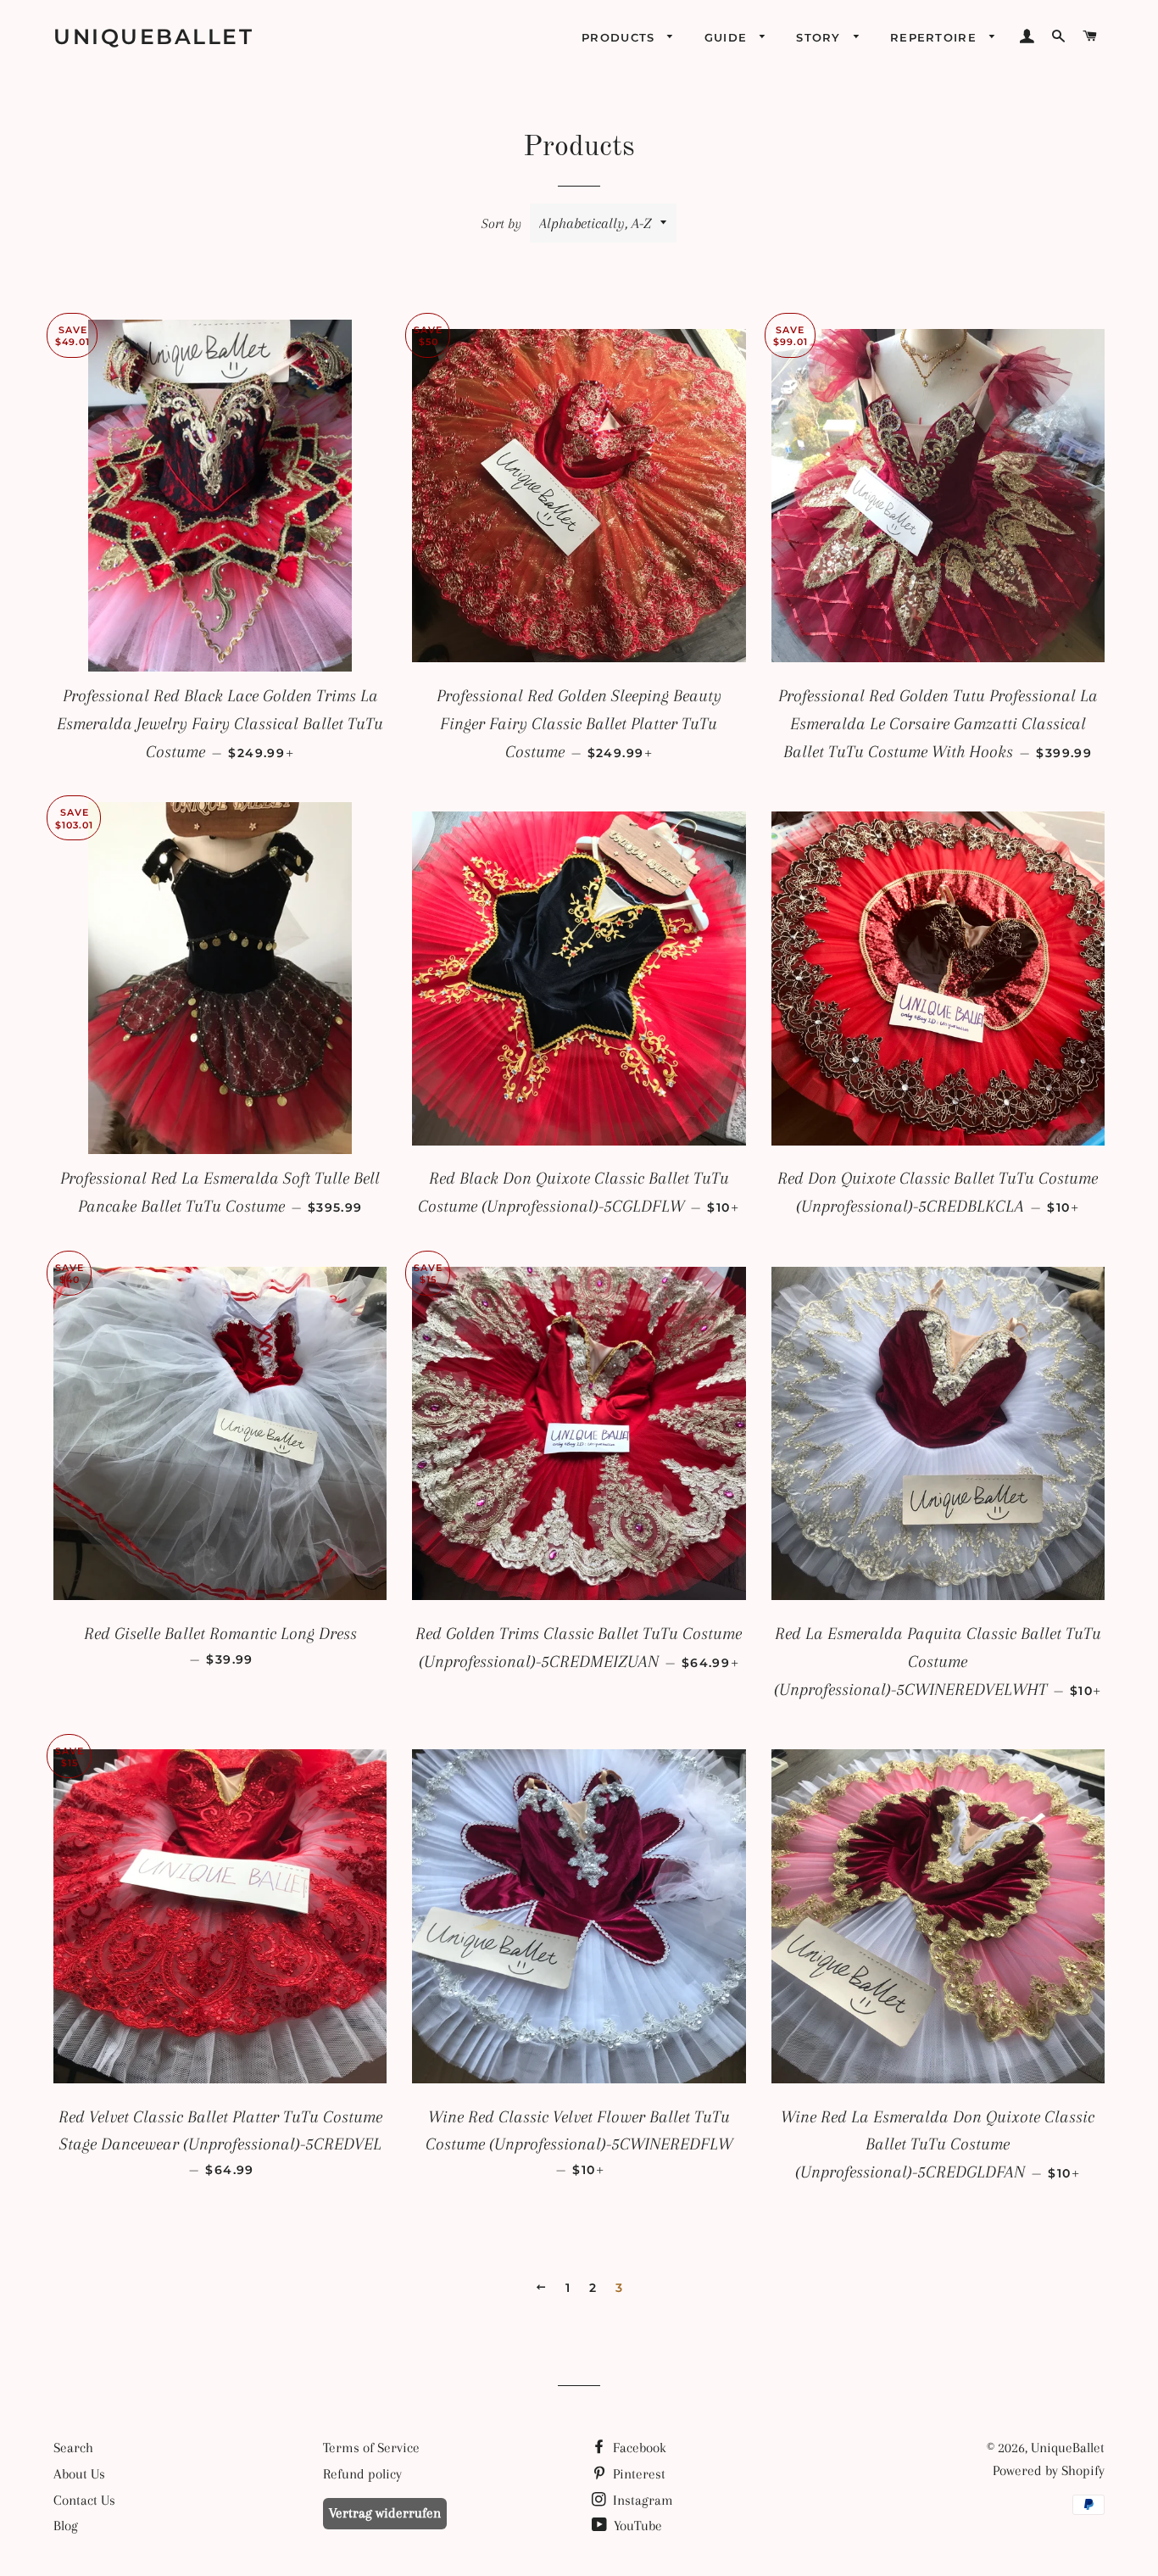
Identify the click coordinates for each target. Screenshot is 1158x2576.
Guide (728, 37)
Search (73, 2448)
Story (821, 37)
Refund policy (362, 2474)
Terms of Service (371, 2448)
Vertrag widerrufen (385, 2513)
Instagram (641, 2500)
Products (621, 37)
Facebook (638, 2448)
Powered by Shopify (1049, 2470)
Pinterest (637, 2474)
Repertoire (935, 37)
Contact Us (84, 2500)
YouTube (636, 2526)
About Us (79, 2474)
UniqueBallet (153, 36)
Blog (66, 2526)
